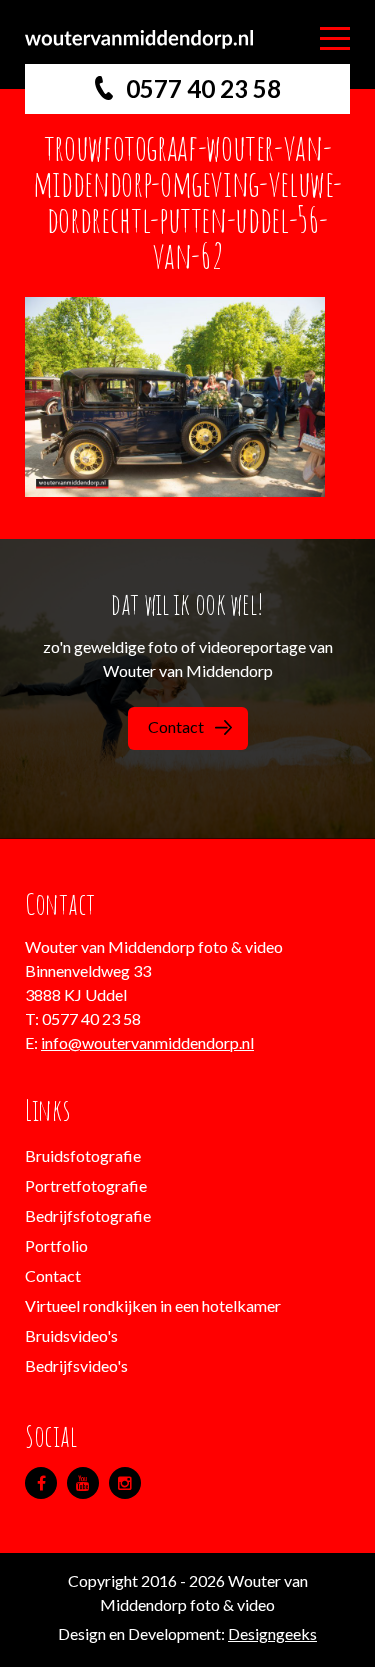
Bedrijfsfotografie (88, 1215)
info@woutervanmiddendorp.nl (147, 1042)
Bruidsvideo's (71, 1335)
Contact (176, 726)
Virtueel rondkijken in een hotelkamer (153, 1305)
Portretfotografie (86, 1185)
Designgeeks (272, 1633)
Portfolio (56, 1245)
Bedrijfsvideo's (76, 1365)
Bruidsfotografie (83, 1155)
